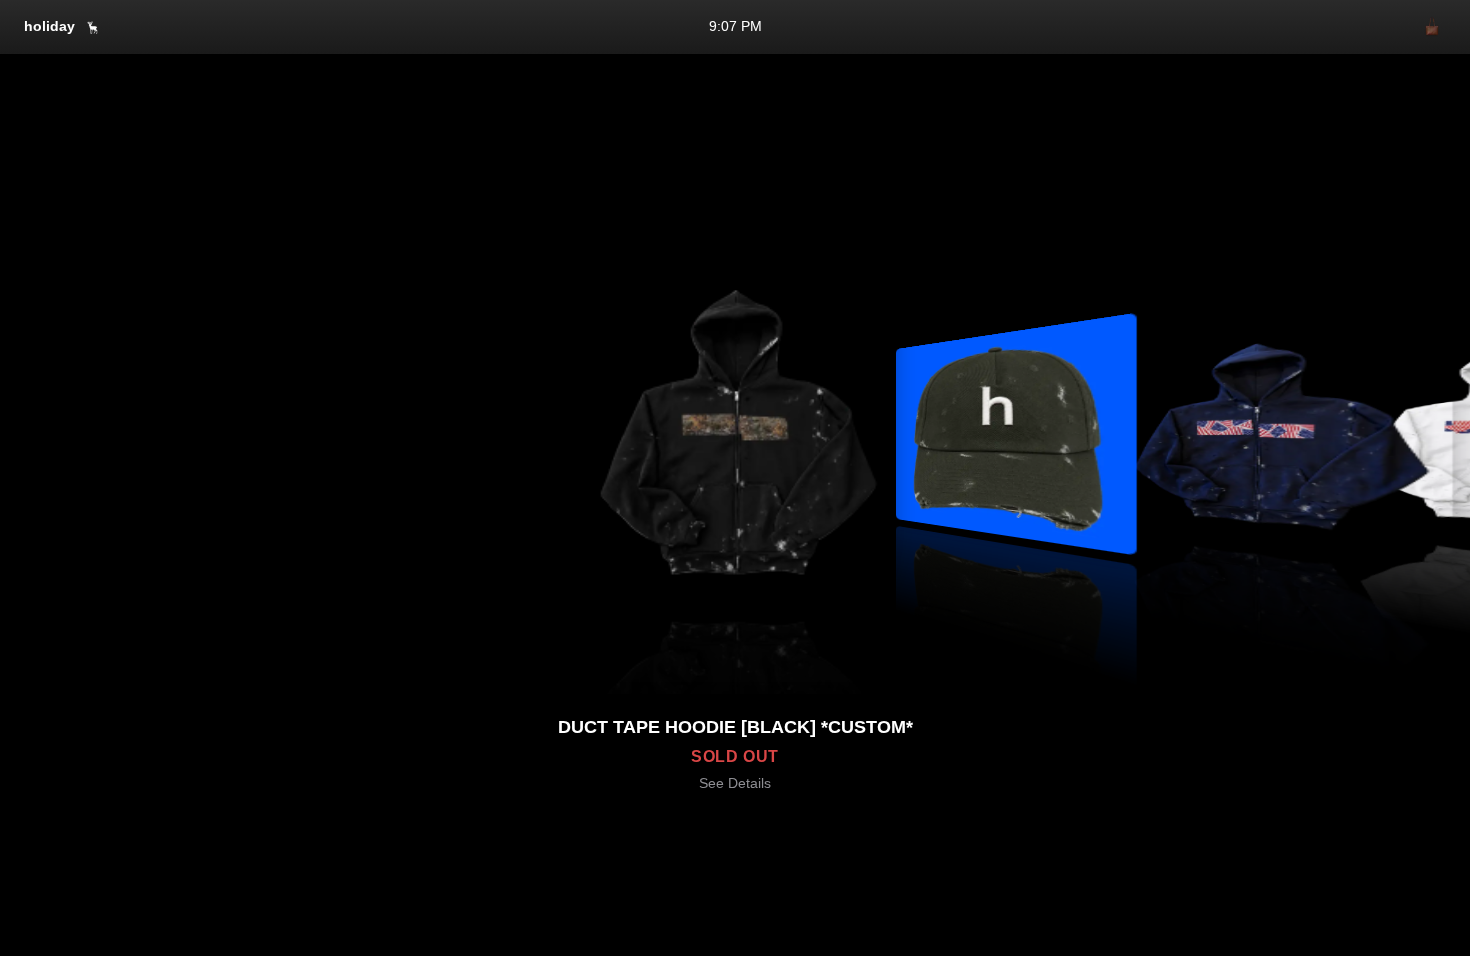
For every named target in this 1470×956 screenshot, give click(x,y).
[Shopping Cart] (1432, 27)
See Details (735, 783)
